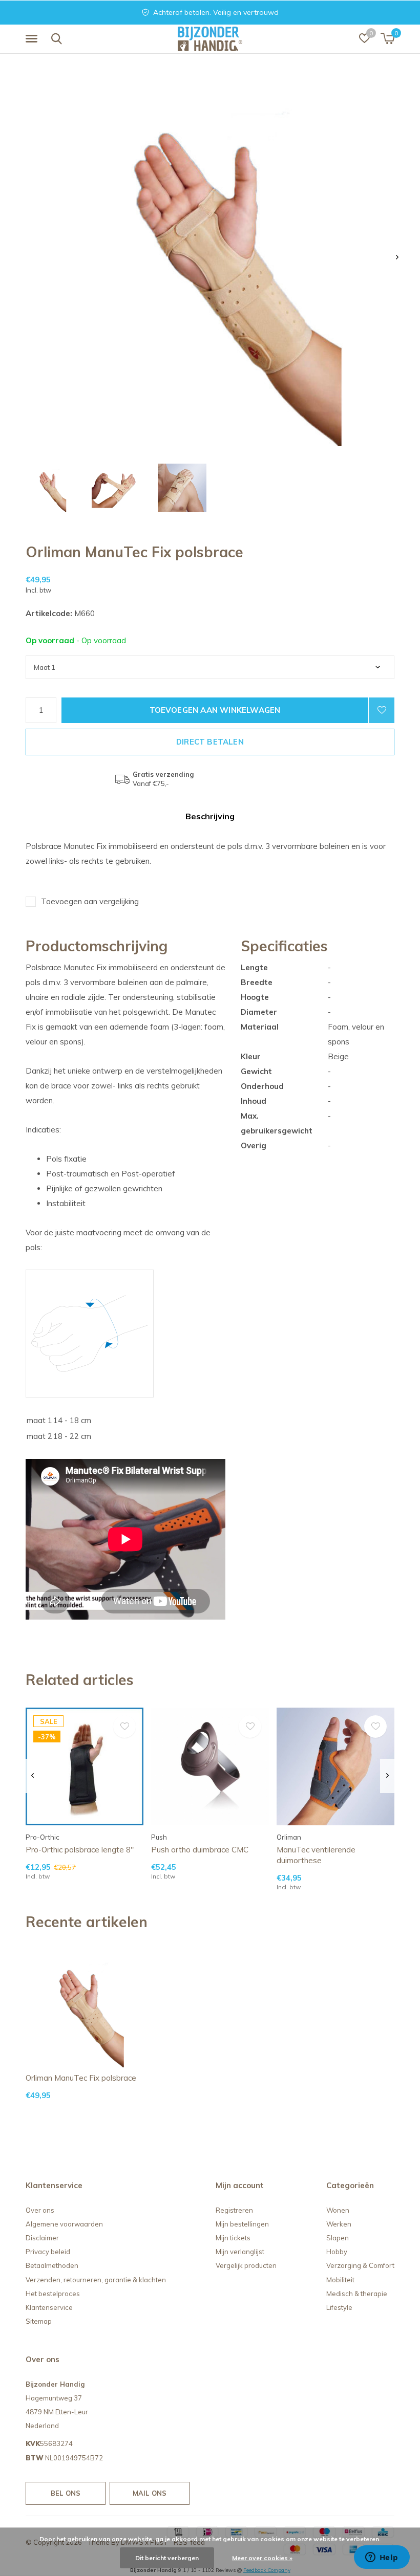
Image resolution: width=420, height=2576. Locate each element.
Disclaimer (42, 2238)
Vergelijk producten (246, 2265)
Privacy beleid (48, 2252)
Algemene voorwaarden (64, 2224)
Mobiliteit (340, 2280)
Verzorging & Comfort (360, 2265)
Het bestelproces (53, 2294)
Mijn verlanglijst (240, 2252)
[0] (387, 38)
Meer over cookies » (262, 2558)
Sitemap (39, 2321)
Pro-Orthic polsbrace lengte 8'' (80, 1850)
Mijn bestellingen (242, 2224)
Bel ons (66, 2493)
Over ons (40, 2210)
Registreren (234, 2210)
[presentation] (397, 257)
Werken (339, 2224)
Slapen (338, 2238)
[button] (33, 39)
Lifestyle (339, 2307)
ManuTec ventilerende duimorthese (316, 1855)
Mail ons (150, 2493)
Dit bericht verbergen (167, 2558)
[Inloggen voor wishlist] (382, 710)
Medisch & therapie (357, 2294)
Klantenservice (49, 2307)
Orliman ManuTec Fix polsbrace (81, 2078)
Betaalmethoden (52, 2265)
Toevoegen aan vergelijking (90, 901)
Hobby (337, 2252)
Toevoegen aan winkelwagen (215, 710)
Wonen (338, 2210)
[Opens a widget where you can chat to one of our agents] (382, 2558)
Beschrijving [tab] (210, 816)
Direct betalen (210, 742)
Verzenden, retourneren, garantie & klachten (96, 2280)
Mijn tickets (233, 2238)
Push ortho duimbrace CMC (200, 1850)
